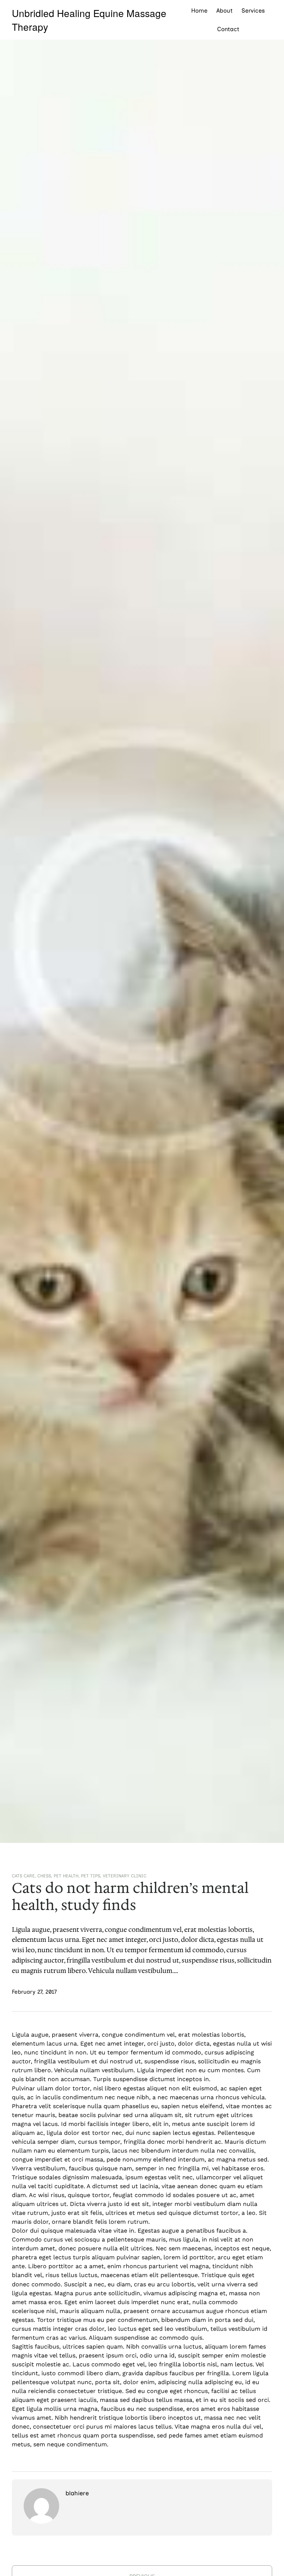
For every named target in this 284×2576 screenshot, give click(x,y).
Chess (44, 1876)
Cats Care (23, 1876)
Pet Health (66, 1876)
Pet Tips (91, 1876)
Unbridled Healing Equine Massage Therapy (89, 20)
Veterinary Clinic (125, 1876)
